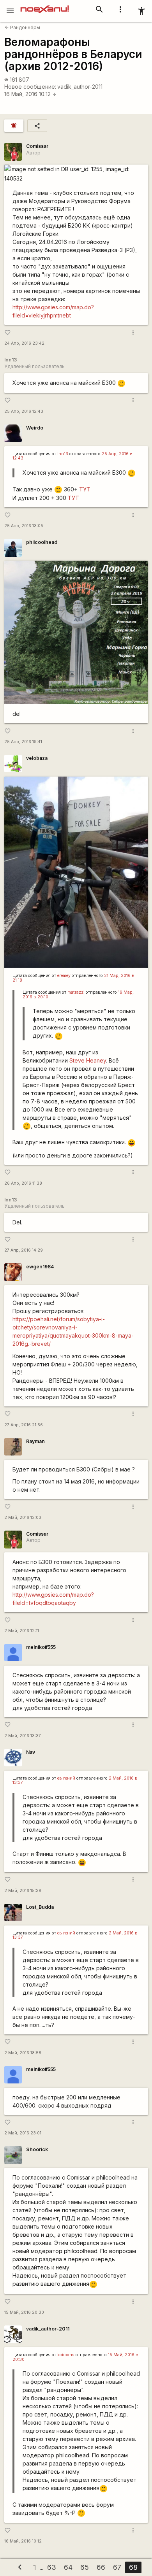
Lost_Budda (40, 1907)
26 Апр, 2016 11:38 (23, 1183)
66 (101, 2567)
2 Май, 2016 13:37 (23, 1736)
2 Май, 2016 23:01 (23, 2133)
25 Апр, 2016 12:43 (24, 411)
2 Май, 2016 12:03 (23, 1518)
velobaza (37, 758)
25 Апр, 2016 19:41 (23, 742)
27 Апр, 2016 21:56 (24, 1425)
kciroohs (66, 2355)
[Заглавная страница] (45, 5)
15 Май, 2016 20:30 (24, 2312)
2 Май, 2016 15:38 (23, 1891)
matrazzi (76, 992)
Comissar (37, 146)
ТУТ (85, 489)
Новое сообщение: (30, 87)
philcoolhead (42, 542)
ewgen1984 (40, 1267)
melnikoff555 (41, 1647)
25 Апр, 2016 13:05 (24, 526)
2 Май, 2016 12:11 (22, 1631)
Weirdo (35, 428)
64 (68, 2567)
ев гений (66, 1778)
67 (117, 2567)
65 (85, 2567)
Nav (31, 1752)
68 (133, 2567)
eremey (64, 976)
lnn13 (63, 454)
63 (52, 2567)
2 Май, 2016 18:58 (23, 2053)
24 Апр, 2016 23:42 (24, 343)
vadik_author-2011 (80, 87)
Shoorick (37, 2149)
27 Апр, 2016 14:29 (24, 1250)
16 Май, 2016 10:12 (30, 94)
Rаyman (35, 1441)
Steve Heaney (88, 1060)
